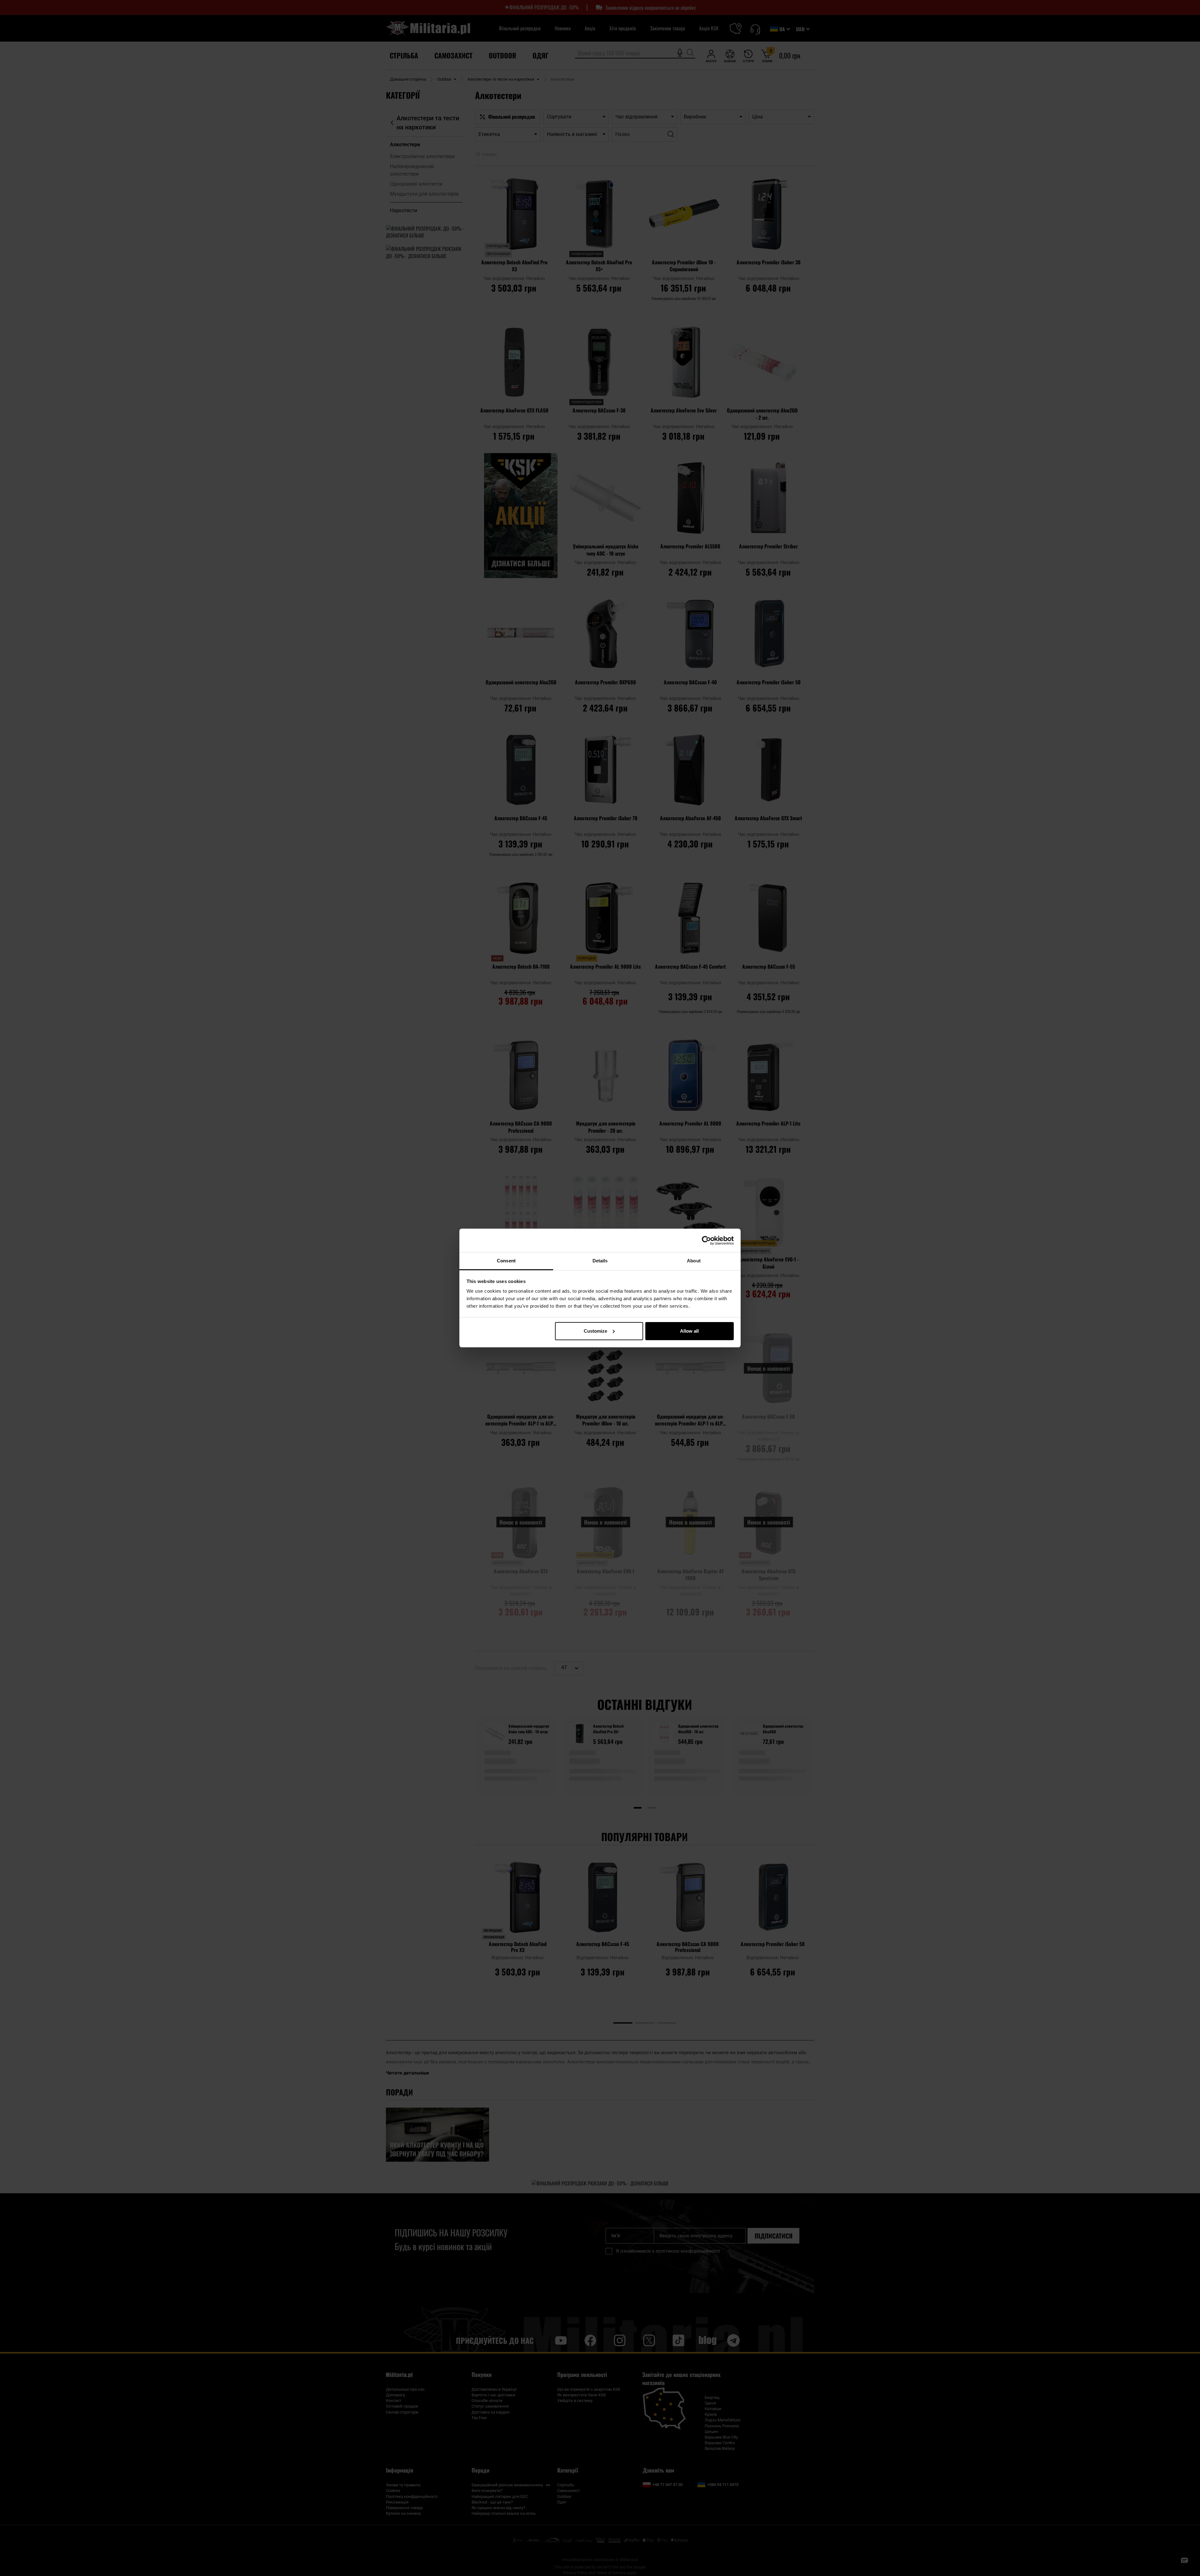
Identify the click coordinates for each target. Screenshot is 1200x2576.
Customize (595, 1331)
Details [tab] (600, 1261)
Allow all (689, 1331)
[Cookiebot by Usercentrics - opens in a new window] (706, 1241)
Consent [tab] (506, 1261)
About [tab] (694, 1261)
